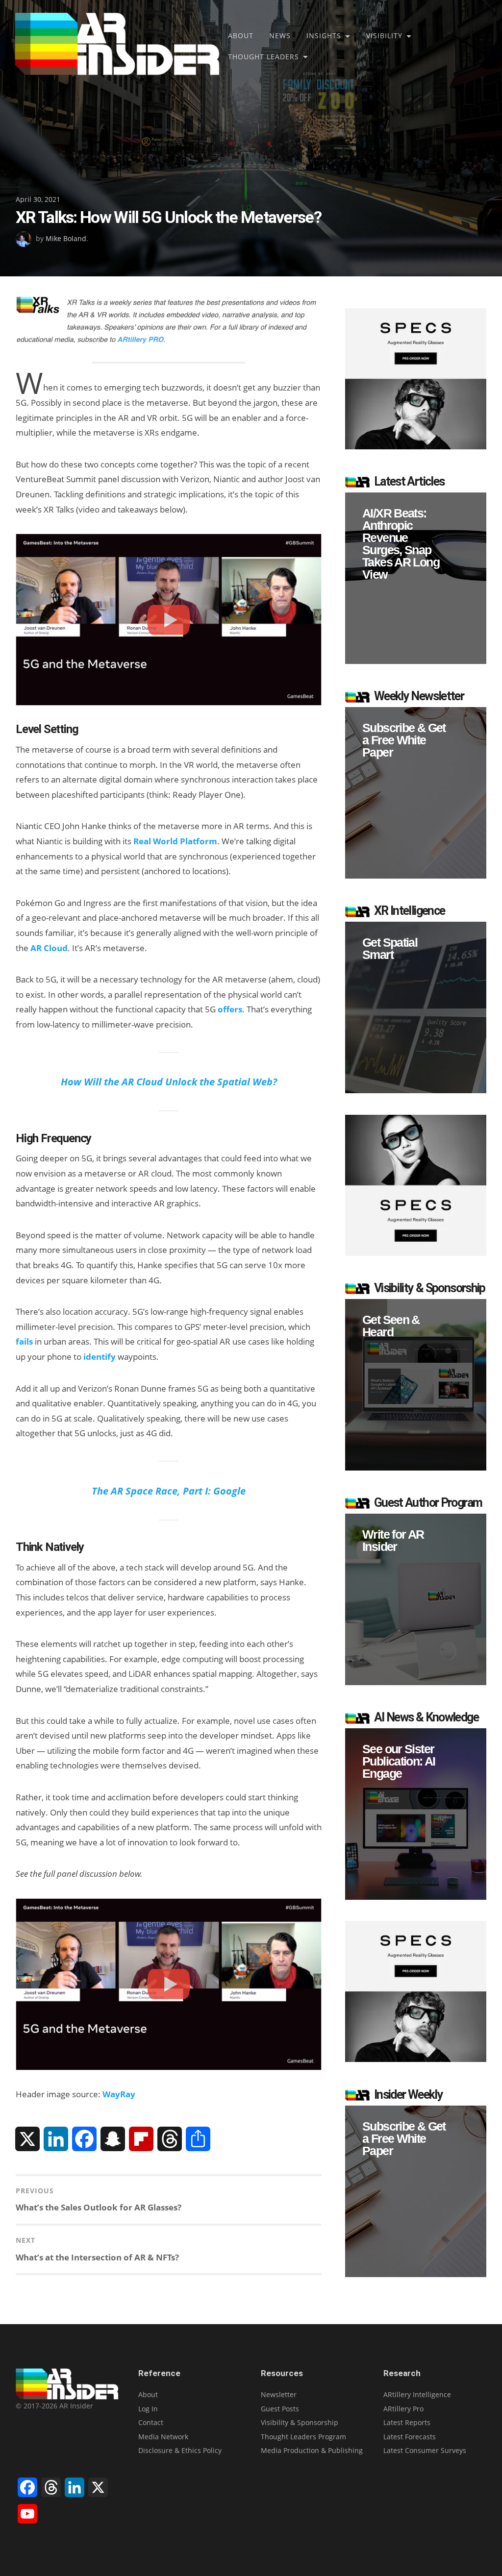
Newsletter (279, 2394)
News (280, 36)
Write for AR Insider (393, 1541)
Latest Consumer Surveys (425, 2450)
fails (24, 1341)
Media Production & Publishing (312, 2450)
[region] (416, 578)
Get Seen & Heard (391, 1326)
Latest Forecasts (410, 2437)
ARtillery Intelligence (417, 2394)
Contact (151, 2422)
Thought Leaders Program (303, 2437)
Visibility (384, 36)
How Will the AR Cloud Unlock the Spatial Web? (169, 1081)
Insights (324, 36)
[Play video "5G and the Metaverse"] (169, 620)
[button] (416, 578)
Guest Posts (280, 2409)
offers (230, 1009)
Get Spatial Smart (390, 949)
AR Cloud (49, 948)
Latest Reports (407, 2422)
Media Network (163, 2437)
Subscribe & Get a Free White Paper (404, 740)
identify (100, 1357)
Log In (148, 2409)
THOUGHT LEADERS (264, 57)
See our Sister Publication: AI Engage (399, 1761)
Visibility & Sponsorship (300, 2422)
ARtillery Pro (403, 2409)
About (241, 36)
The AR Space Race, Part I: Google (169, 1491)
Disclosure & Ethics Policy (180, 2450)
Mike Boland (66, 238)
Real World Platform (175, 841)
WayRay (119, 2094)
